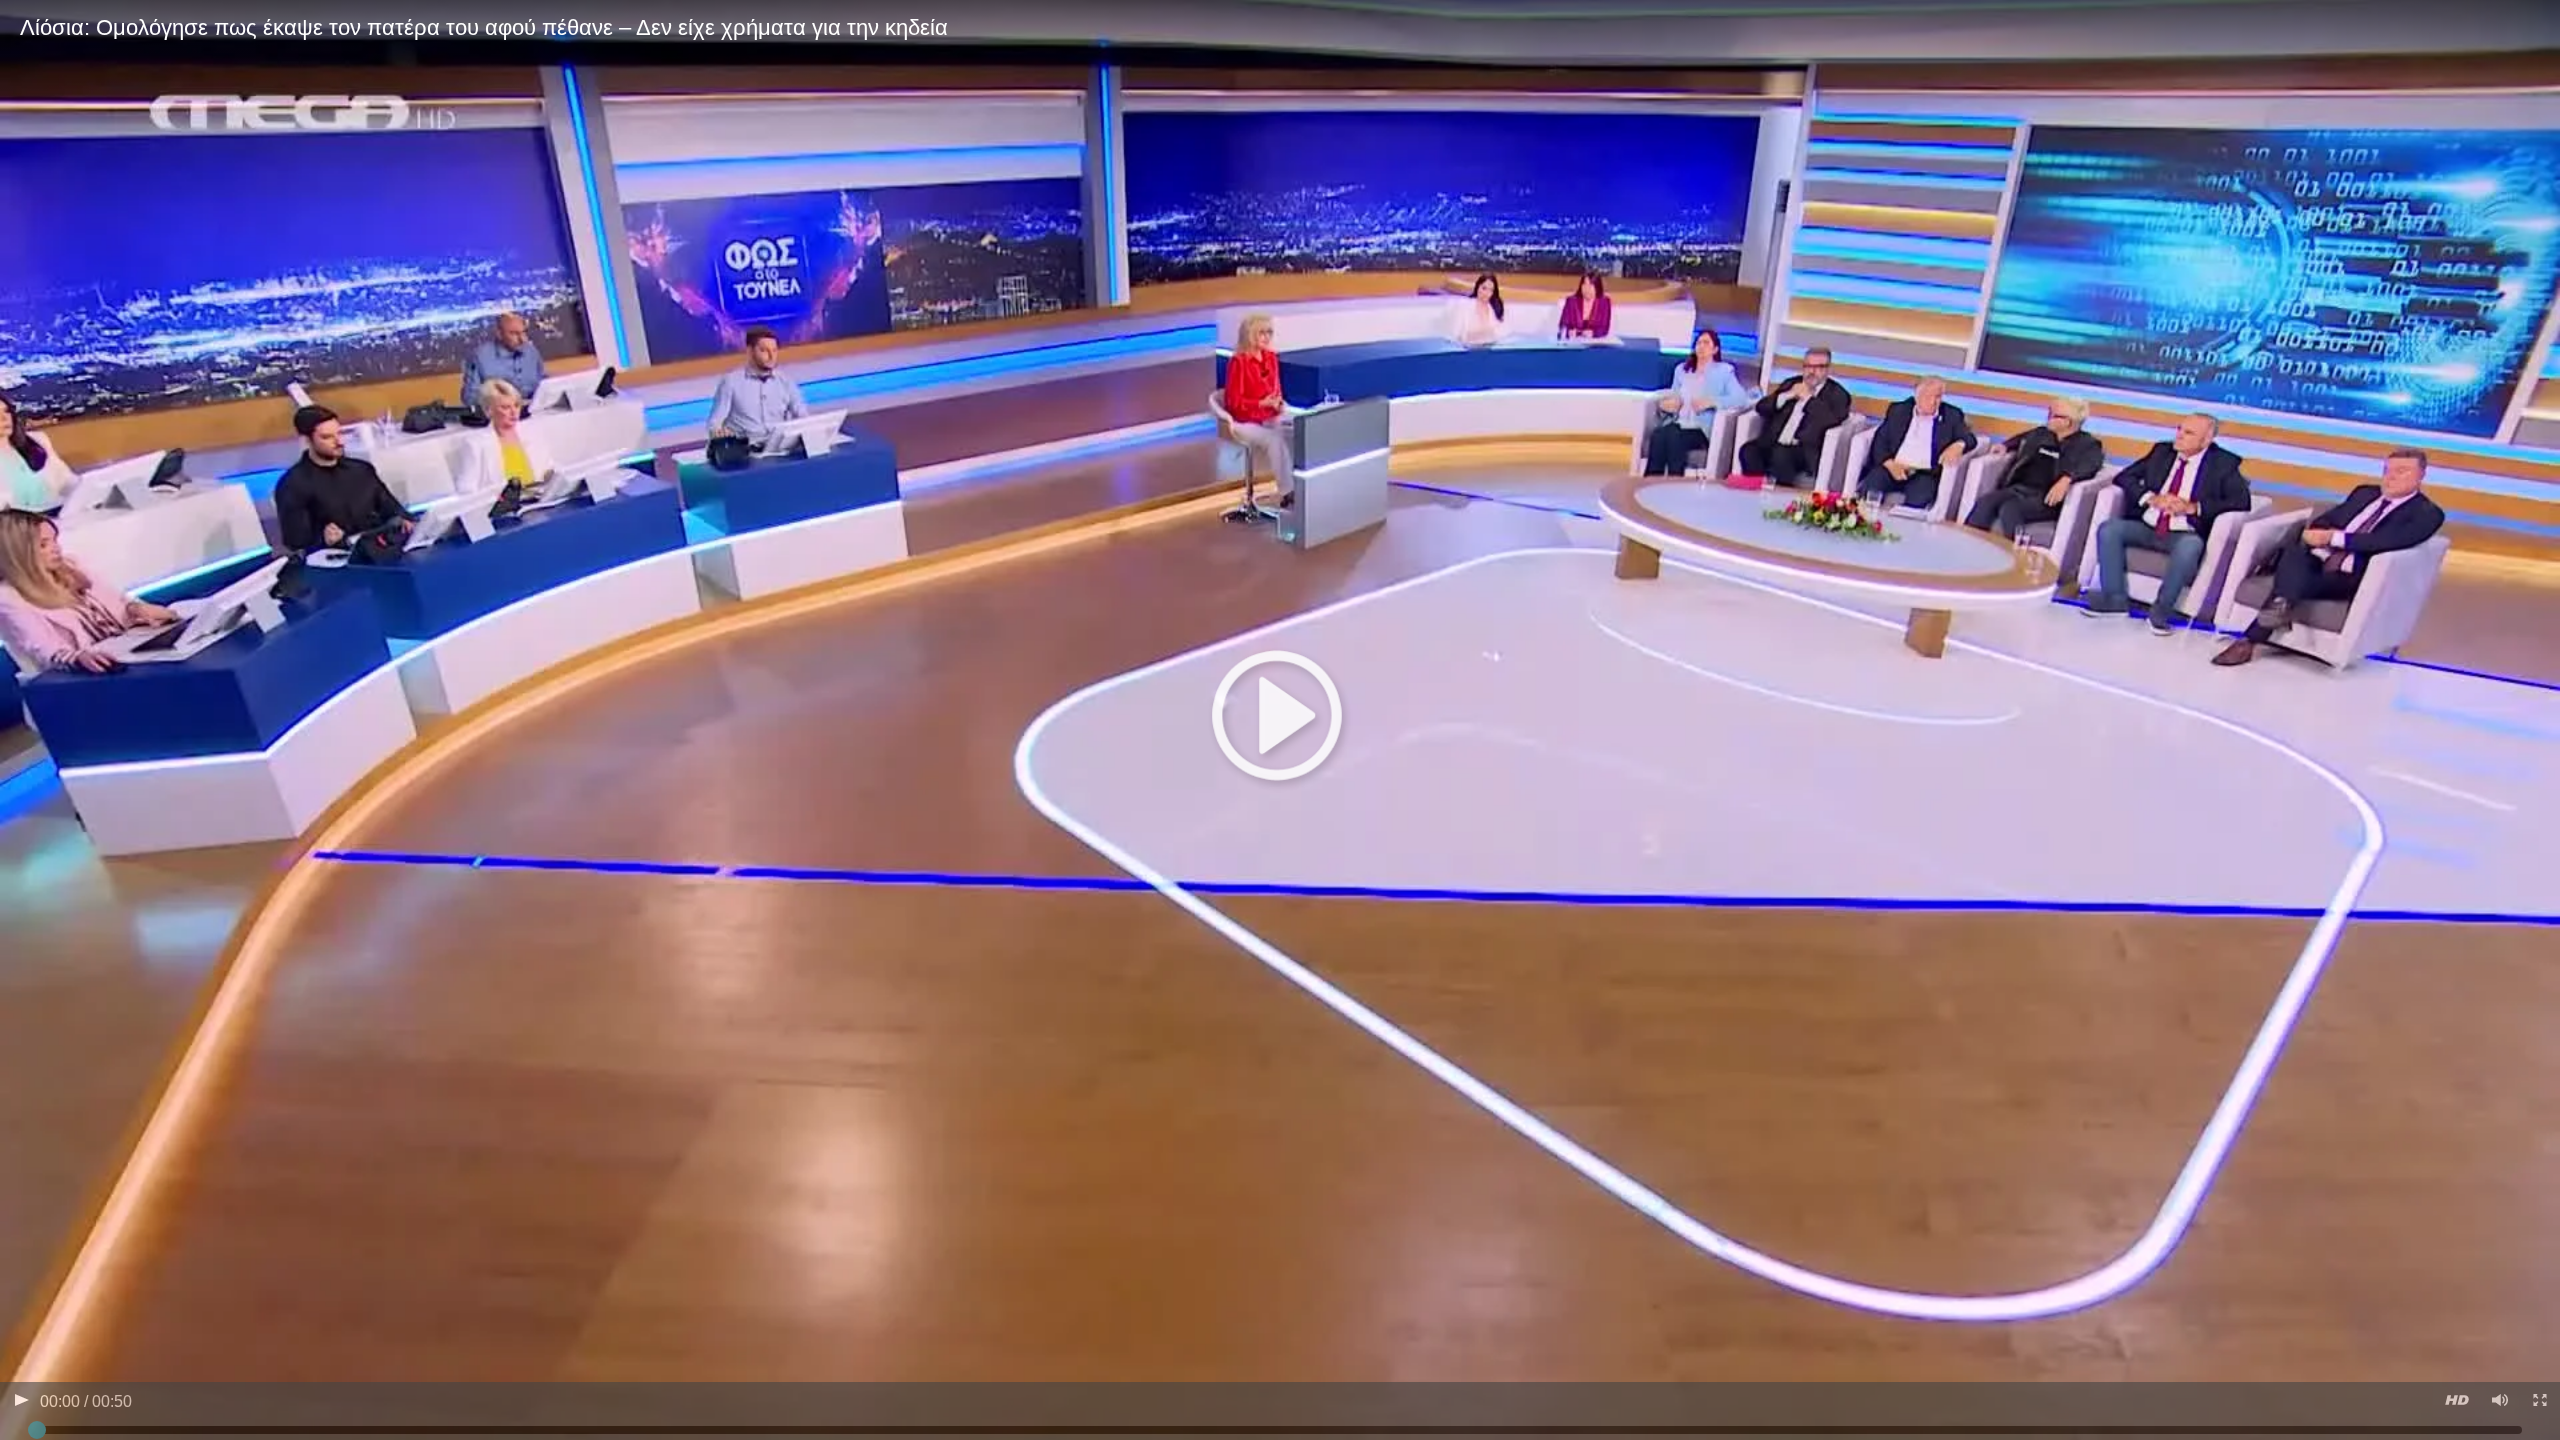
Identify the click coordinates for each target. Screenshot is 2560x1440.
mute (2498, 1402)
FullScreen (2538, 1402)
